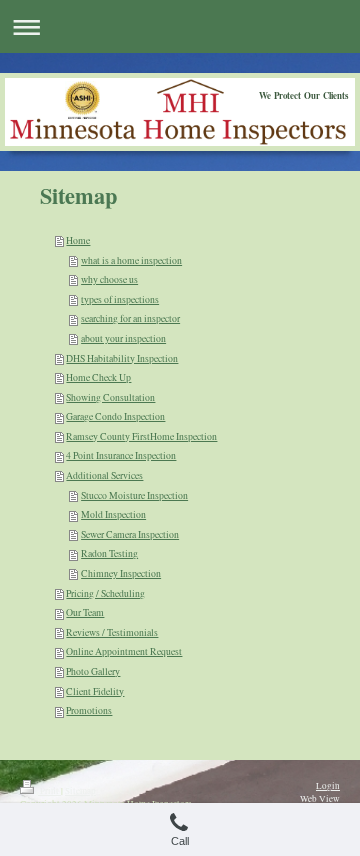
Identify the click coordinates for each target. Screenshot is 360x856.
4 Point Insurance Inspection (121, 455)
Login (328, 785)
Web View (320, 798)
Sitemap (80, 790)
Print (49, 790)
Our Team (85, 612)
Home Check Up (98, 377)
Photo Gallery (93, 671)
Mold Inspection (113, 514)
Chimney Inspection (121, 573)
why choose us (109, 279)
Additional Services (104, 475)
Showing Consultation (110, 397)
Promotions (89, 710)
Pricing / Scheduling (105, 593)
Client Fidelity (95, 691)
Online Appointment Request (124, 651)
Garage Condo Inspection (115, 416)
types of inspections (120, 299)
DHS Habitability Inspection (122, 358)
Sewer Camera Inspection (130, 534)
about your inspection (123, 338)
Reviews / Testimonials (112, 632)
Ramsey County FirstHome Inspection (141, 436)
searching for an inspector (130, 318)
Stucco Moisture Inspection (134, 495)
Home (78, 240)
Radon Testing (109, 553)
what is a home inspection (131, 260)
